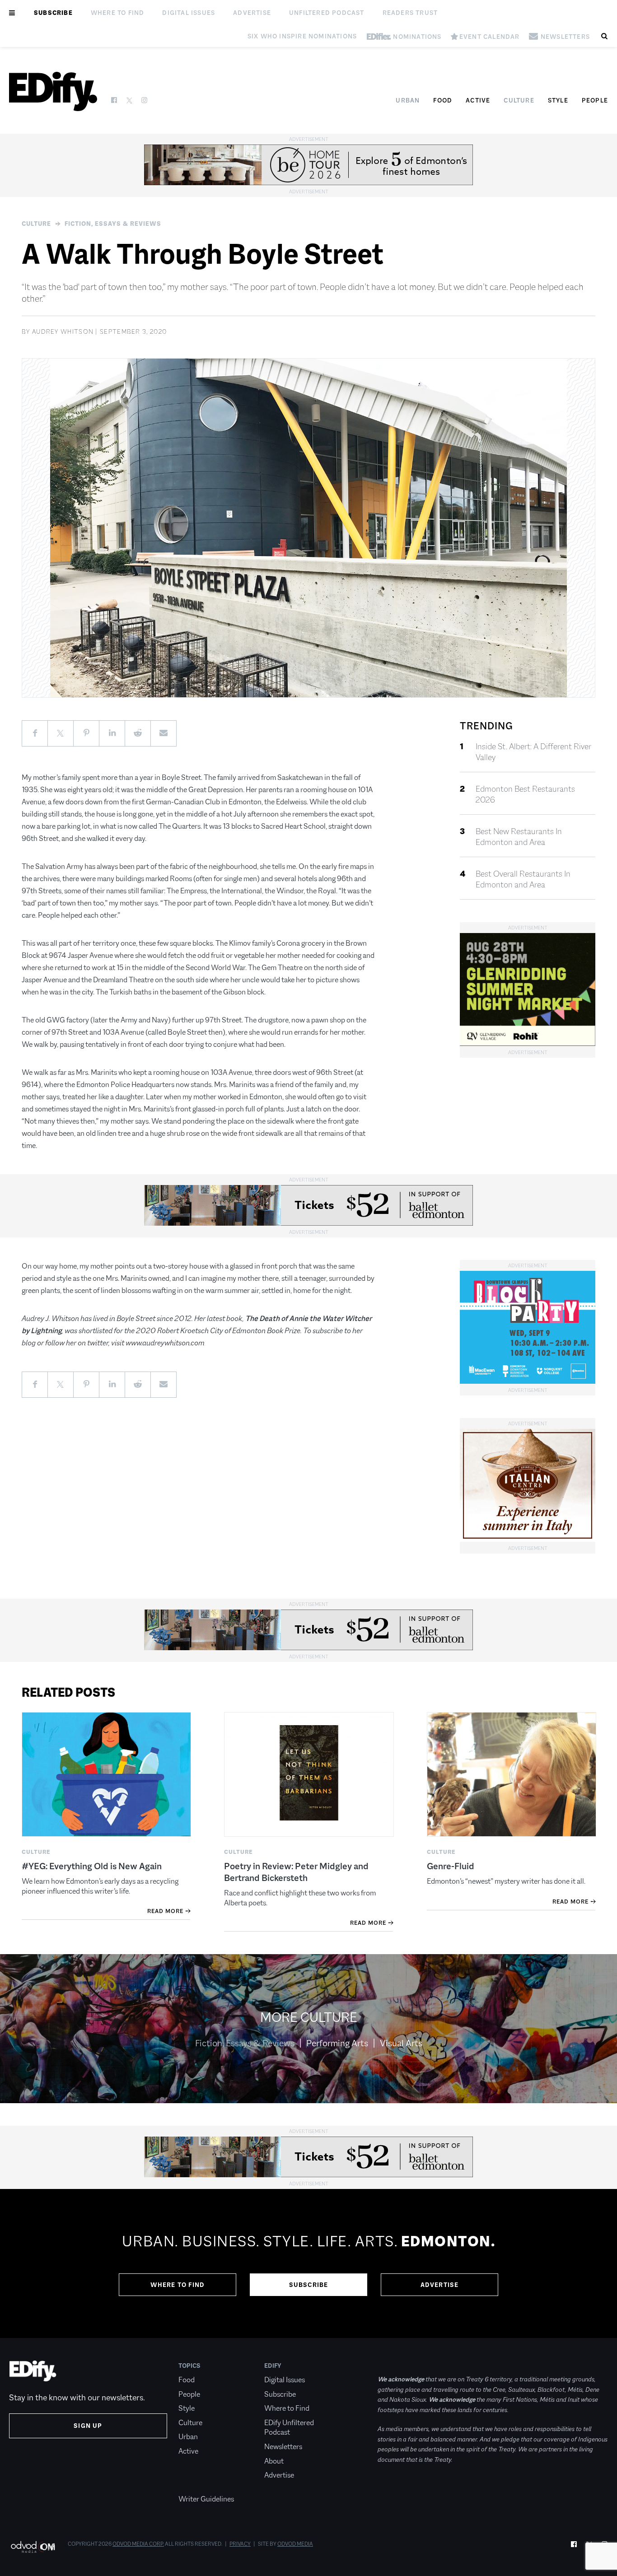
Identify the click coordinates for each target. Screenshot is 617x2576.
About (274, 2461)
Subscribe (53, 13)
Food (443, 100)
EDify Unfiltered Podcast (289, 2428)
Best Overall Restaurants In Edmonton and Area (523, 879)
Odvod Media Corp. (138, 2544)
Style (558, 100)
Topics (189, 2366)
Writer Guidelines (206, 2499)
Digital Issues (189, 13)
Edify (273, 2366)
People (595, 100)
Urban (408, 100)
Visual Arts (401, 2043)
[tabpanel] (308, 2263)
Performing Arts (337, 2043)
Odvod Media (295, 2544)
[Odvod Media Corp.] (33, 2547)
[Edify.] (53, 91)
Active (478, 100)
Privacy (240, 2544)
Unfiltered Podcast (327, 13)
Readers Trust (410, 13)
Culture (519, 100)
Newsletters (283, 2447)
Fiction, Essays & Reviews (113, 224)
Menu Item (195, 2485)
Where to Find (118, 13)
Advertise (252, 13)
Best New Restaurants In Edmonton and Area (519, 837)
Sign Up (88, 2426)
